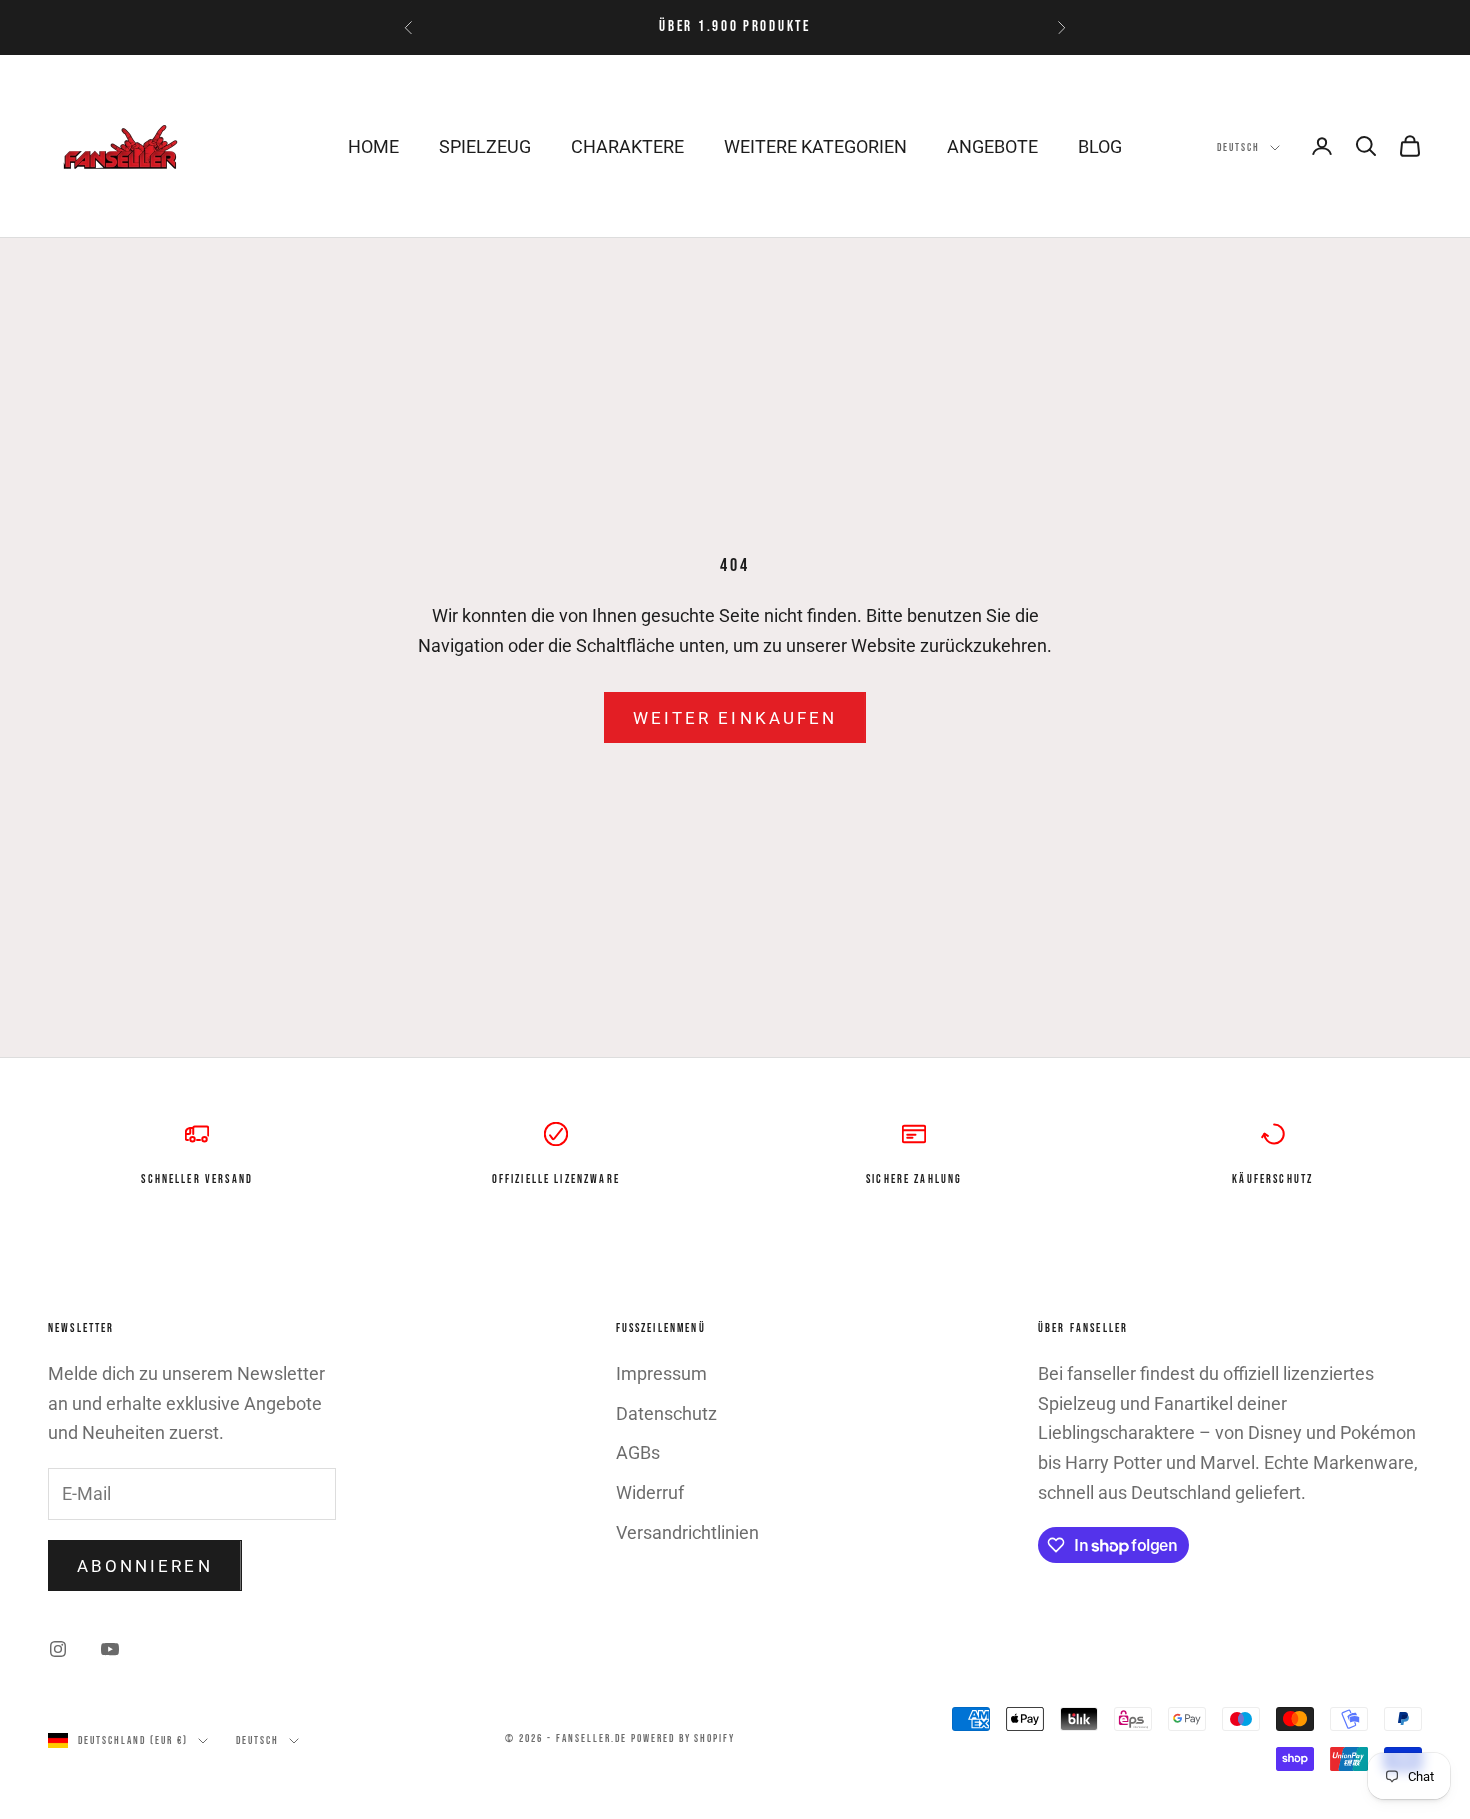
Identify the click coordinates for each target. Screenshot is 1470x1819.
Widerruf (650, 1492)
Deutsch (1238, 147)
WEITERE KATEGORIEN (815, 146)
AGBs (638, 1452)
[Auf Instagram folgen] (58, 1649)
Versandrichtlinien (687, 1532)
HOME (373, 146)
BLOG (1100, 146)
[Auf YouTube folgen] (110, 1649)
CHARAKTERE (627, 146)
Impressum (661, 1373)
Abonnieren (145, 1566)
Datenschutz (666, 1413)
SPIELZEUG (485, 146)
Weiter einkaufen (735, 718)
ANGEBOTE (992, 146)
